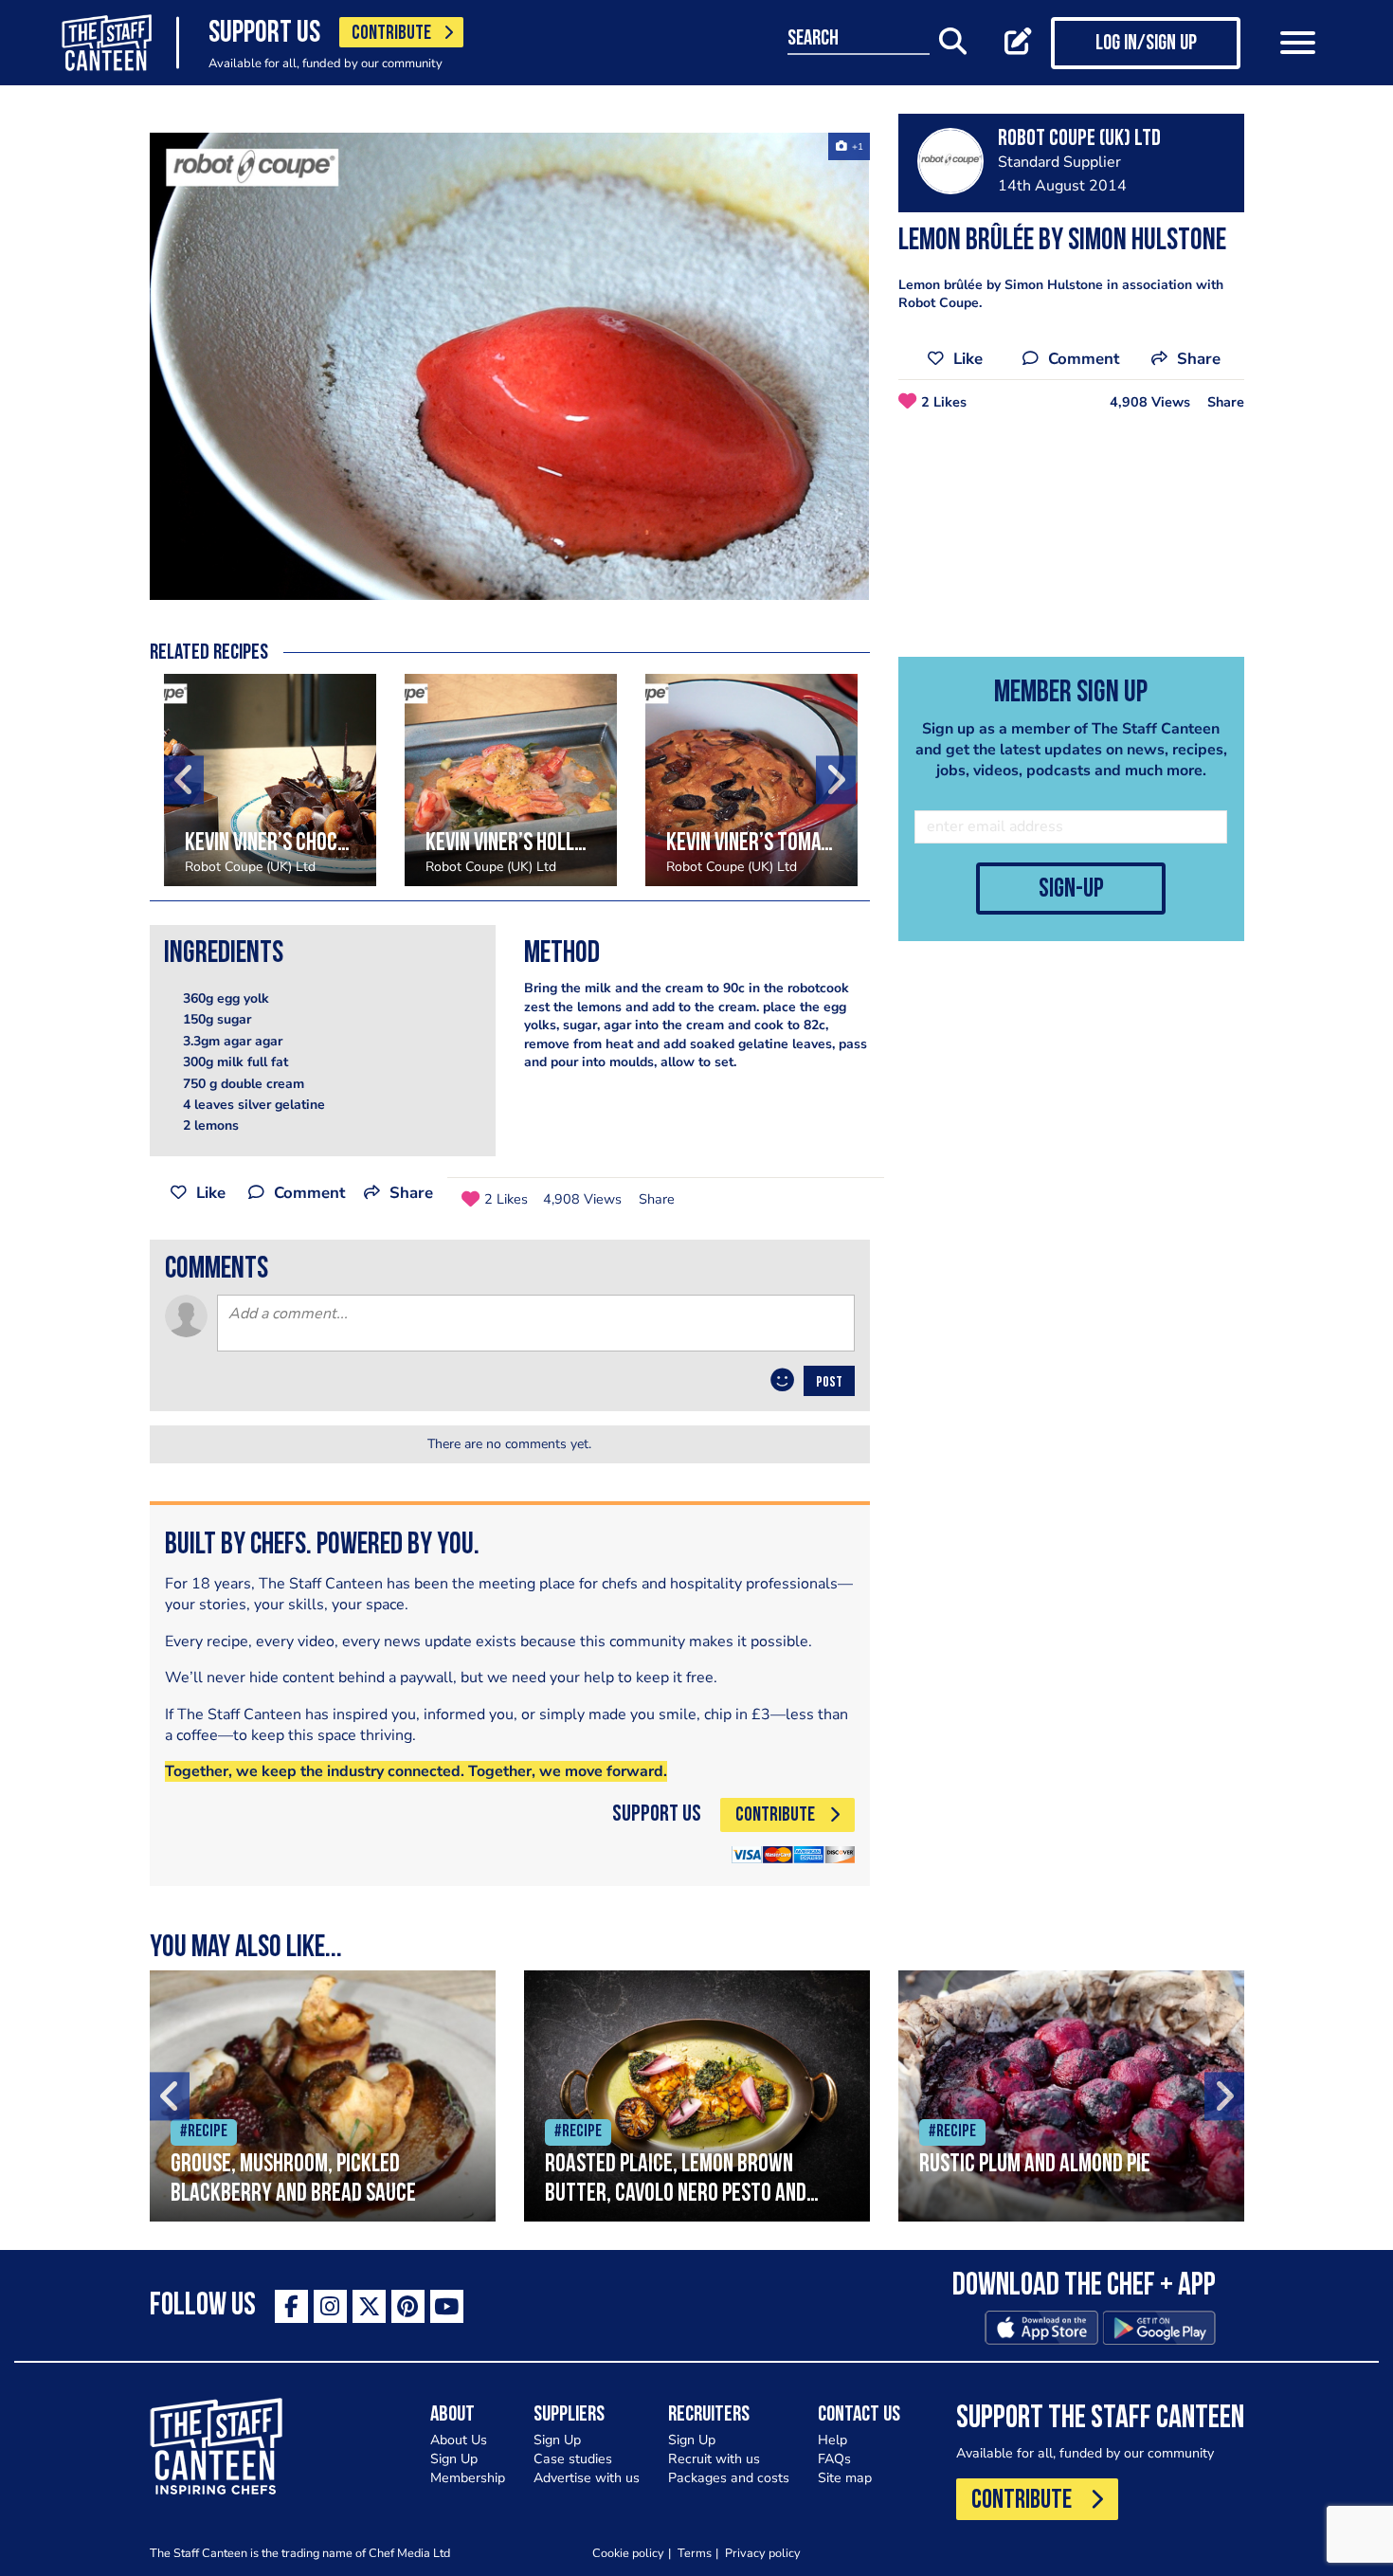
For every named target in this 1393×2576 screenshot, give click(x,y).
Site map (845, 2478)
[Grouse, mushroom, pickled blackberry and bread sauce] (323, 2096)
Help (832, 2440)
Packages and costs (729, 2478)
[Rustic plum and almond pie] (1071, 2096)
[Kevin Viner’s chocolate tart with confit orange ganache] (270, 780)
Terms (695, 2553)
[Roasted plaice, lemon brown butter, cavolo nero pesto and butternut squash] (697, 2096)
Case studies (573, 2459)
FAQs (834, 2459)
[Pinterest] (408, 2306)
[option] (510, 366)
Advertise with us (587, 2478)
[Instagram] (330, 2306)
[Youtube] (447, 2306)
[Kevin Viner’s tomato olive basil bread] (751, 780)
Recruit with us (714, 2459)
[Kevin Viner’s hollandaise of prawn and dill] (511, 780)
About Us (459, 2440)
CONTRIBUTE (391, 34)
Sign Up (454, 2459)
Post (829, 1383)
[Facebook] (291, 2306)
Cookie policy (628, 2553)
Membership (468, 2478)
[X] (369, 2306)
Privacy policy (763, 2553)
